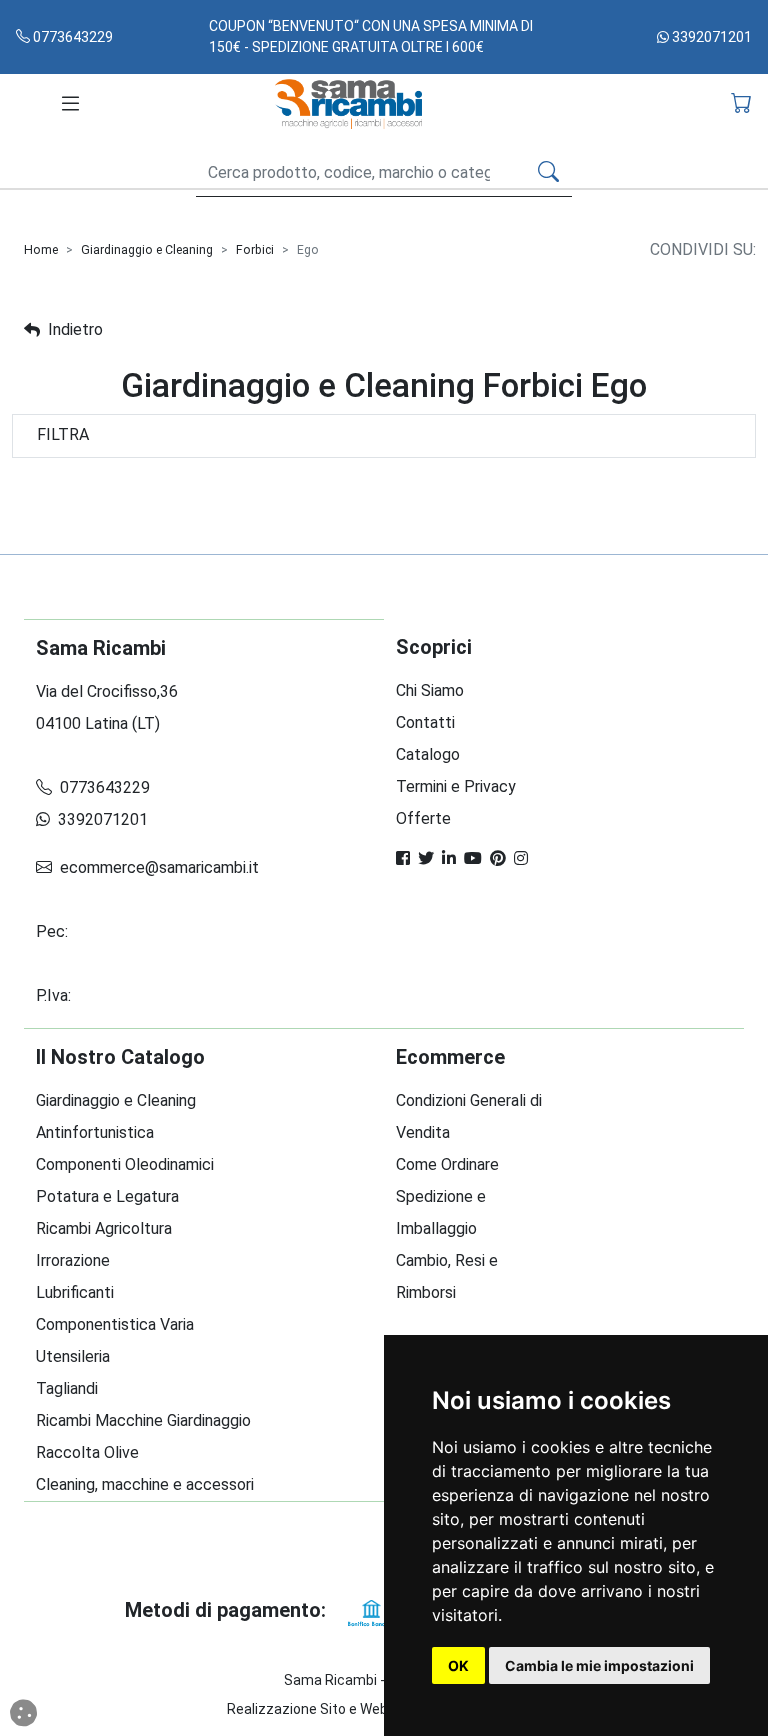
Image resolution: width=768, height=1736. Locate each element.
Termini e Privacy (456, 786)
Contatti (425, 722)
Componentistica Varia (115, 1324)
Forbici (255, 250)
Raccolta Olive (87, 1452)
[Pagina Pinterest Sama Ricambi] (498, 858)
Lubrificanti (75, 1292)
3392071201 (710, 37)
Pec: (54, 931)
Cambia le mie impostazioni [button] (599, 1665)
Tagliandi (67, 1388)
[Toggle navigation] (70, 104)
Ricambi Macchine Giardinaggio (143, 1420)
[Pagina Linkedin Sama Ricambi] (449, 858)
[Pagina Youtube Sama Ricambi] (473, 858)
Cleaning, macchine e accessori (145, 1484)
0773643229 (71, 37)
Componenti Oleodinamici (125, 1164)
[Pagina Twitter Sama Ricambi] (426, 858)
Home (41, 250)
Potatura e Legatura (107, 1196)
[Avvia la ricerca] (548, 173)
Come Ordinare (447, 1164)
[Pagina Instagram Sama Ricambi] (521, 858)
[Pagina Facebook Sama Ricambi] (403, 858)
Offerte (423, 818)
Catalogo (428, 754)
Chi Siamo (430, 690)
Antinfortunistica (95, 1132)
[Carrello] (741, 104)
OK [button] (458, 1665)
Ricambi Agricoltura (104, 1228)
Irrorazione (73, 1260)
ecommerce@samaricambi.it (157, 867)
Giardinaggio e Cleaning (147, 250)
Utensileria (73, 1356)
